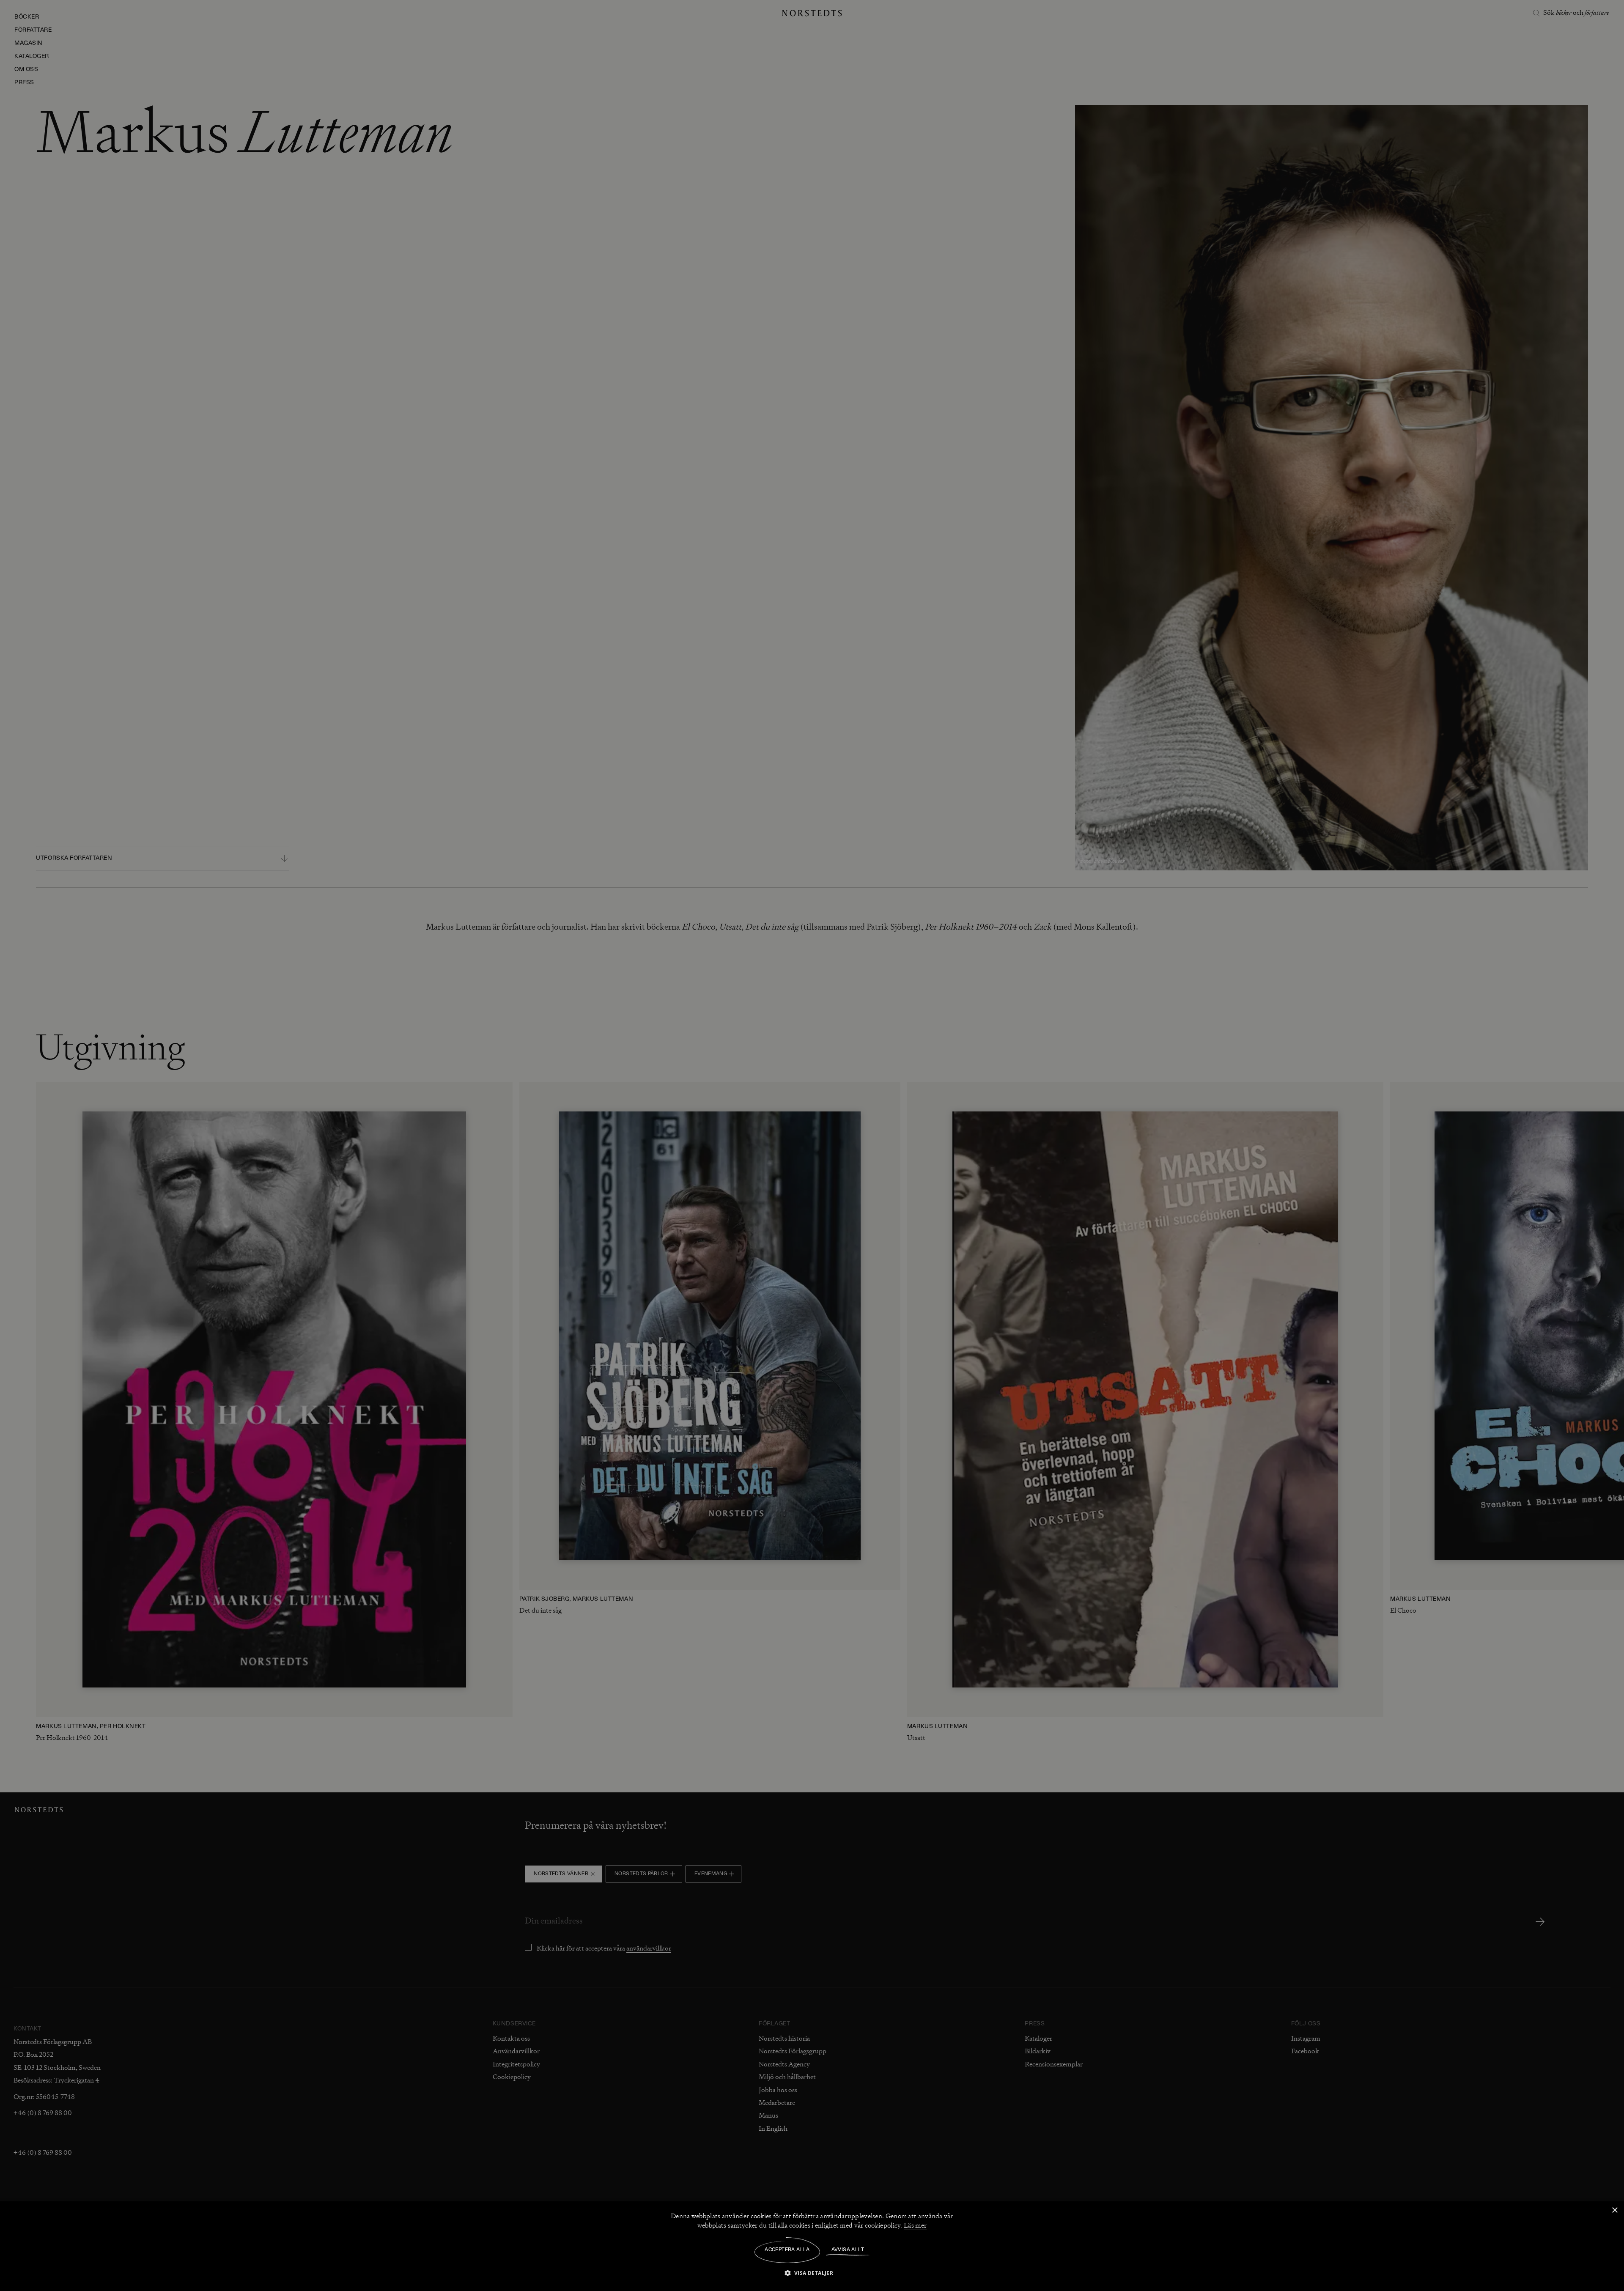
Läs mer (915, 2225)
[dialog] (812, 1145)
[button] (812, 2273)
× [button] (1614, 2210)
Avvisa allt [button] (848, 2250)
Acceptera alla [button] (787, 2250)
